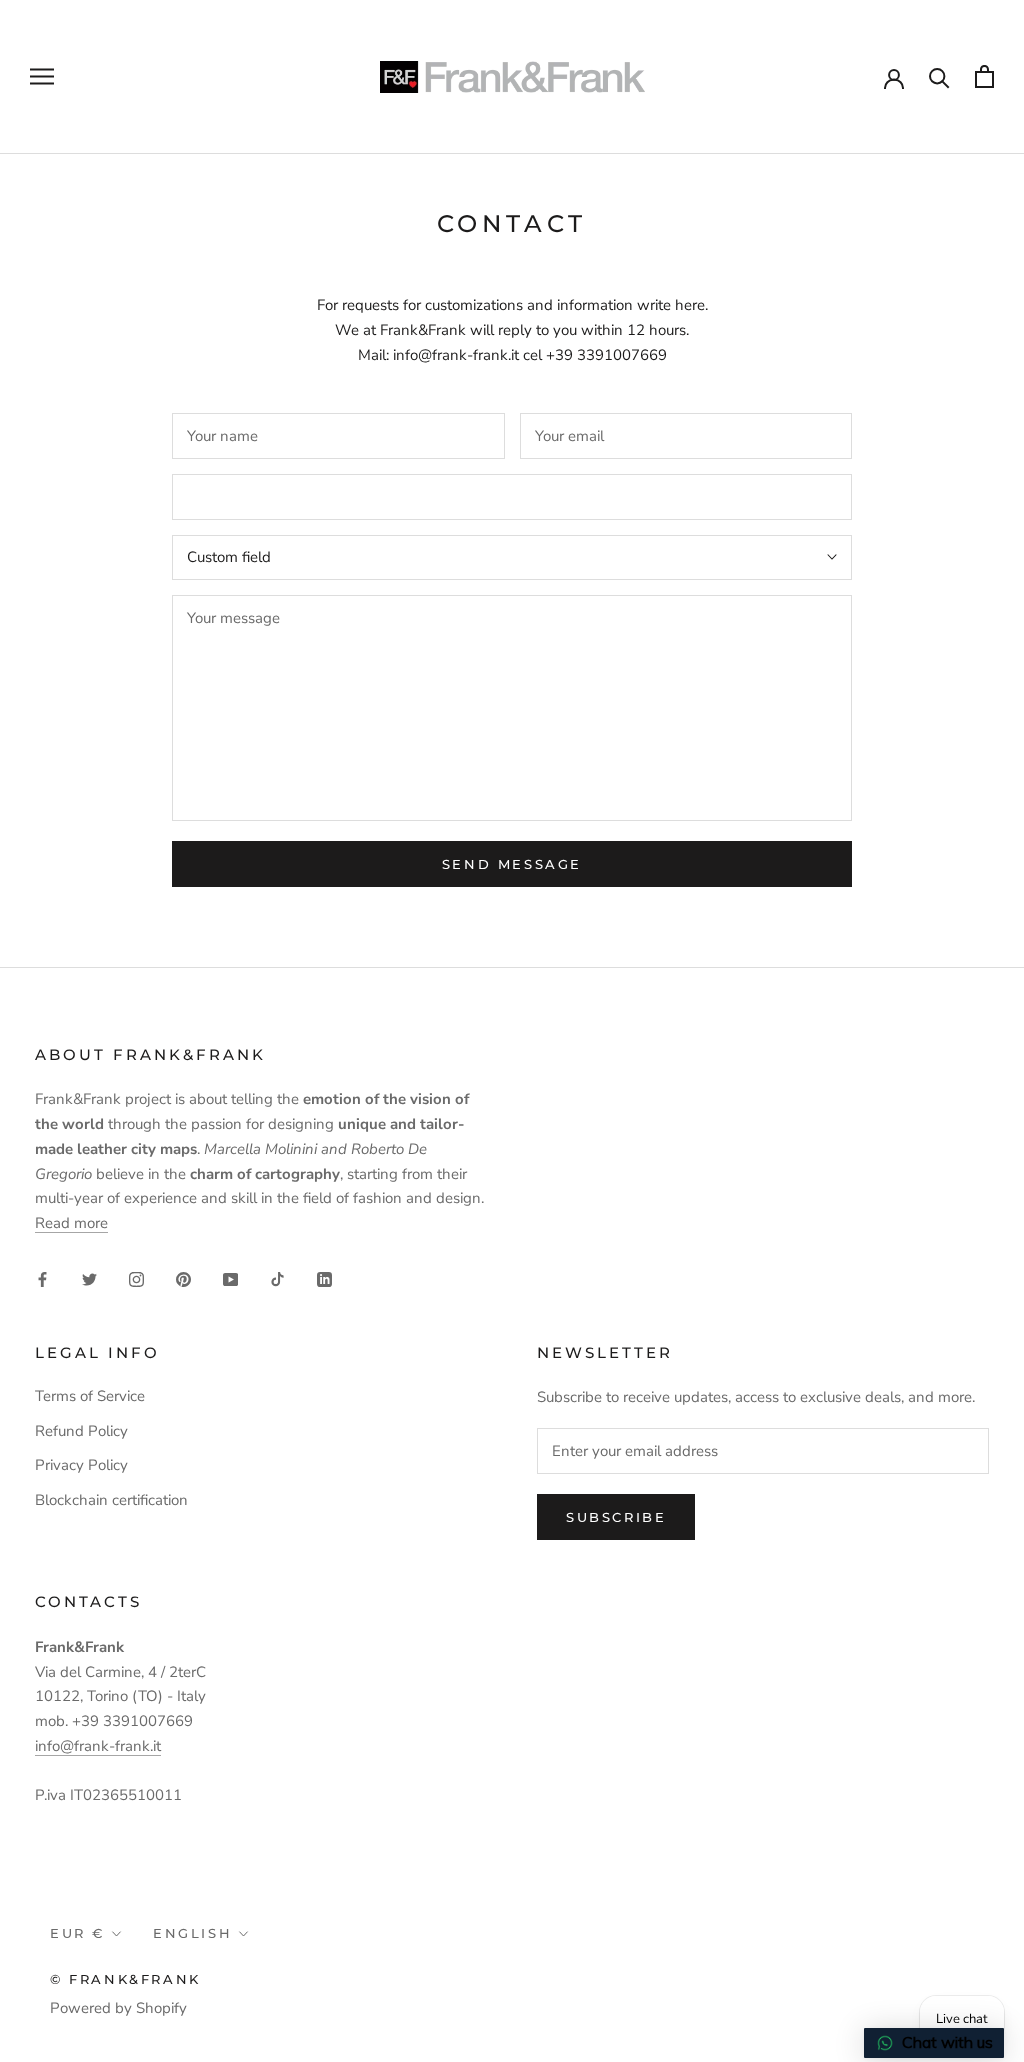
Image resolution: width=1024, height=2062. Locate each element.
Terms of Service (90, 1396)
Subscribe (616, 1517)
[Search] (939, 76)
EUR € (77, 1933)
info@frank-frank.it (98, 1746)
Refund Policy (81, 1431)
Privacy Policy (81, 1465)
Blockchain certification (111, 1500)
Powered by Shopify (118, 2008)
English (192, 1933)
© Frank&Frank (125, 1979)
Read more (71, 1223)
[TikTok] (277, 1278)
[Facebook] (42, 1278)
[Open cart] (984, 76)
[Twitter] (89, 1278)
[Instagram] (136, 1278)
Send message (512, 864)
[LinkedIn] (324, 1278)
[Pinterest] (183, 1278)
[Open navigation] (42, 76)
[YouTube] (230, 1278)
